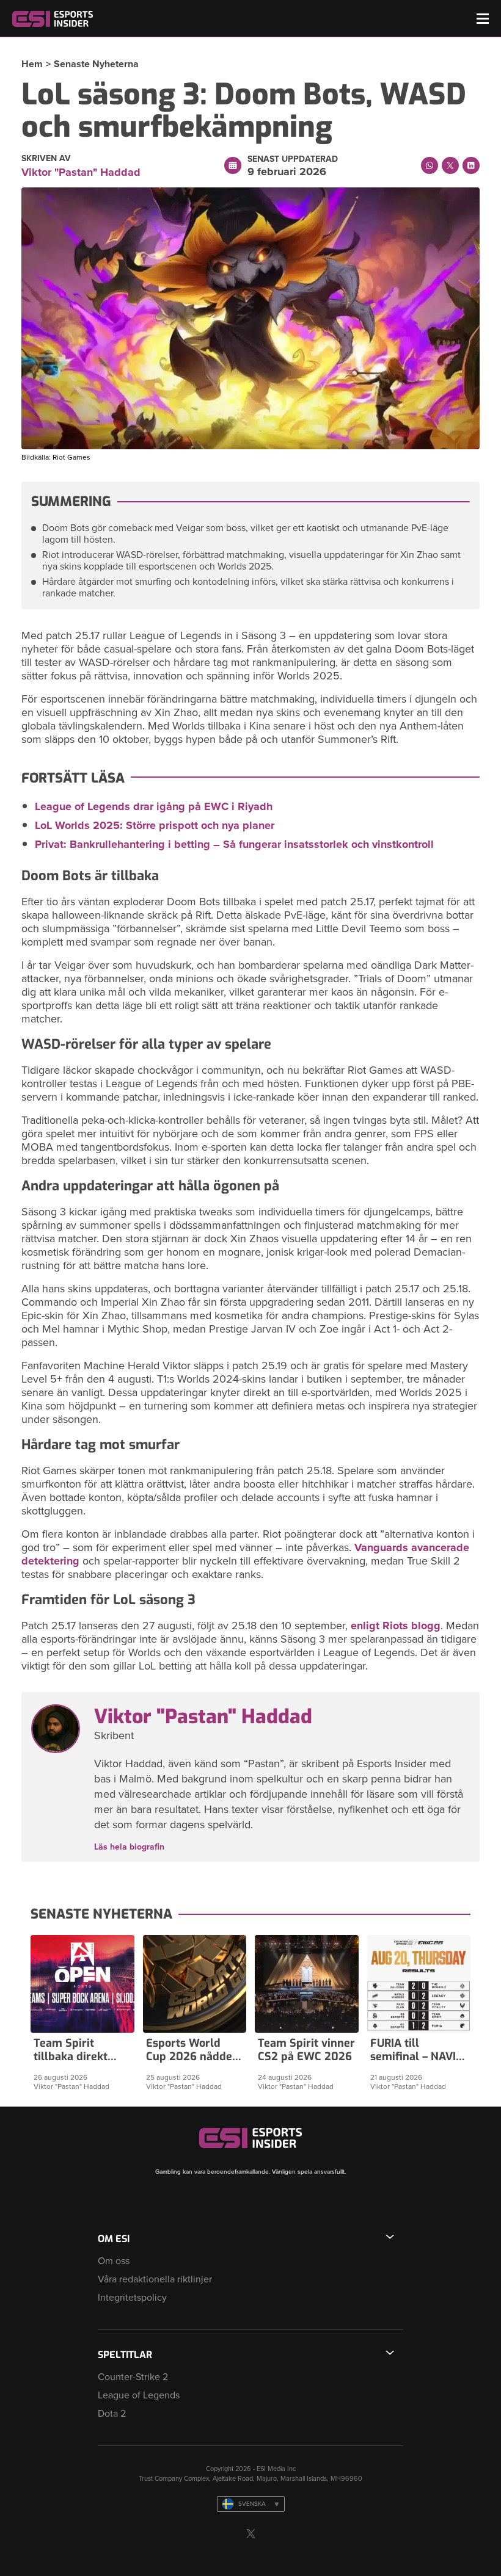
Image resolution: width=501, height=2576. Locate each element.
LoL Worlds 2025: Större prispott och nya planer (155, 825)
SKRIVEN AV (46, 159)
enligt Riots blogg (396, 1626)
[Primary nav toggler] (483, 19)
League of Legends (139, 2395)
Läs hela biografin (129, 1847)
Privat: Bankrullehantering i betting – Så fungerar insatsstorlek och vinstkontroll (234, 844)
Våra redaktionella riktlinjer (155, 2279)
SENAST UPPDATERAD (293, 159)
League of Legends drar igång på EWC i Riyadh (154, 806)
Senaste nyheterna (96, 64)
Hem (32, 64)
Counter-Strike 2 (133, 2377)
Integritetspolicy (132, 2298)
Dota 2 (112, 2414)
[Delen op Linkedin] (471, 165)
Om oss (114, 2261)
